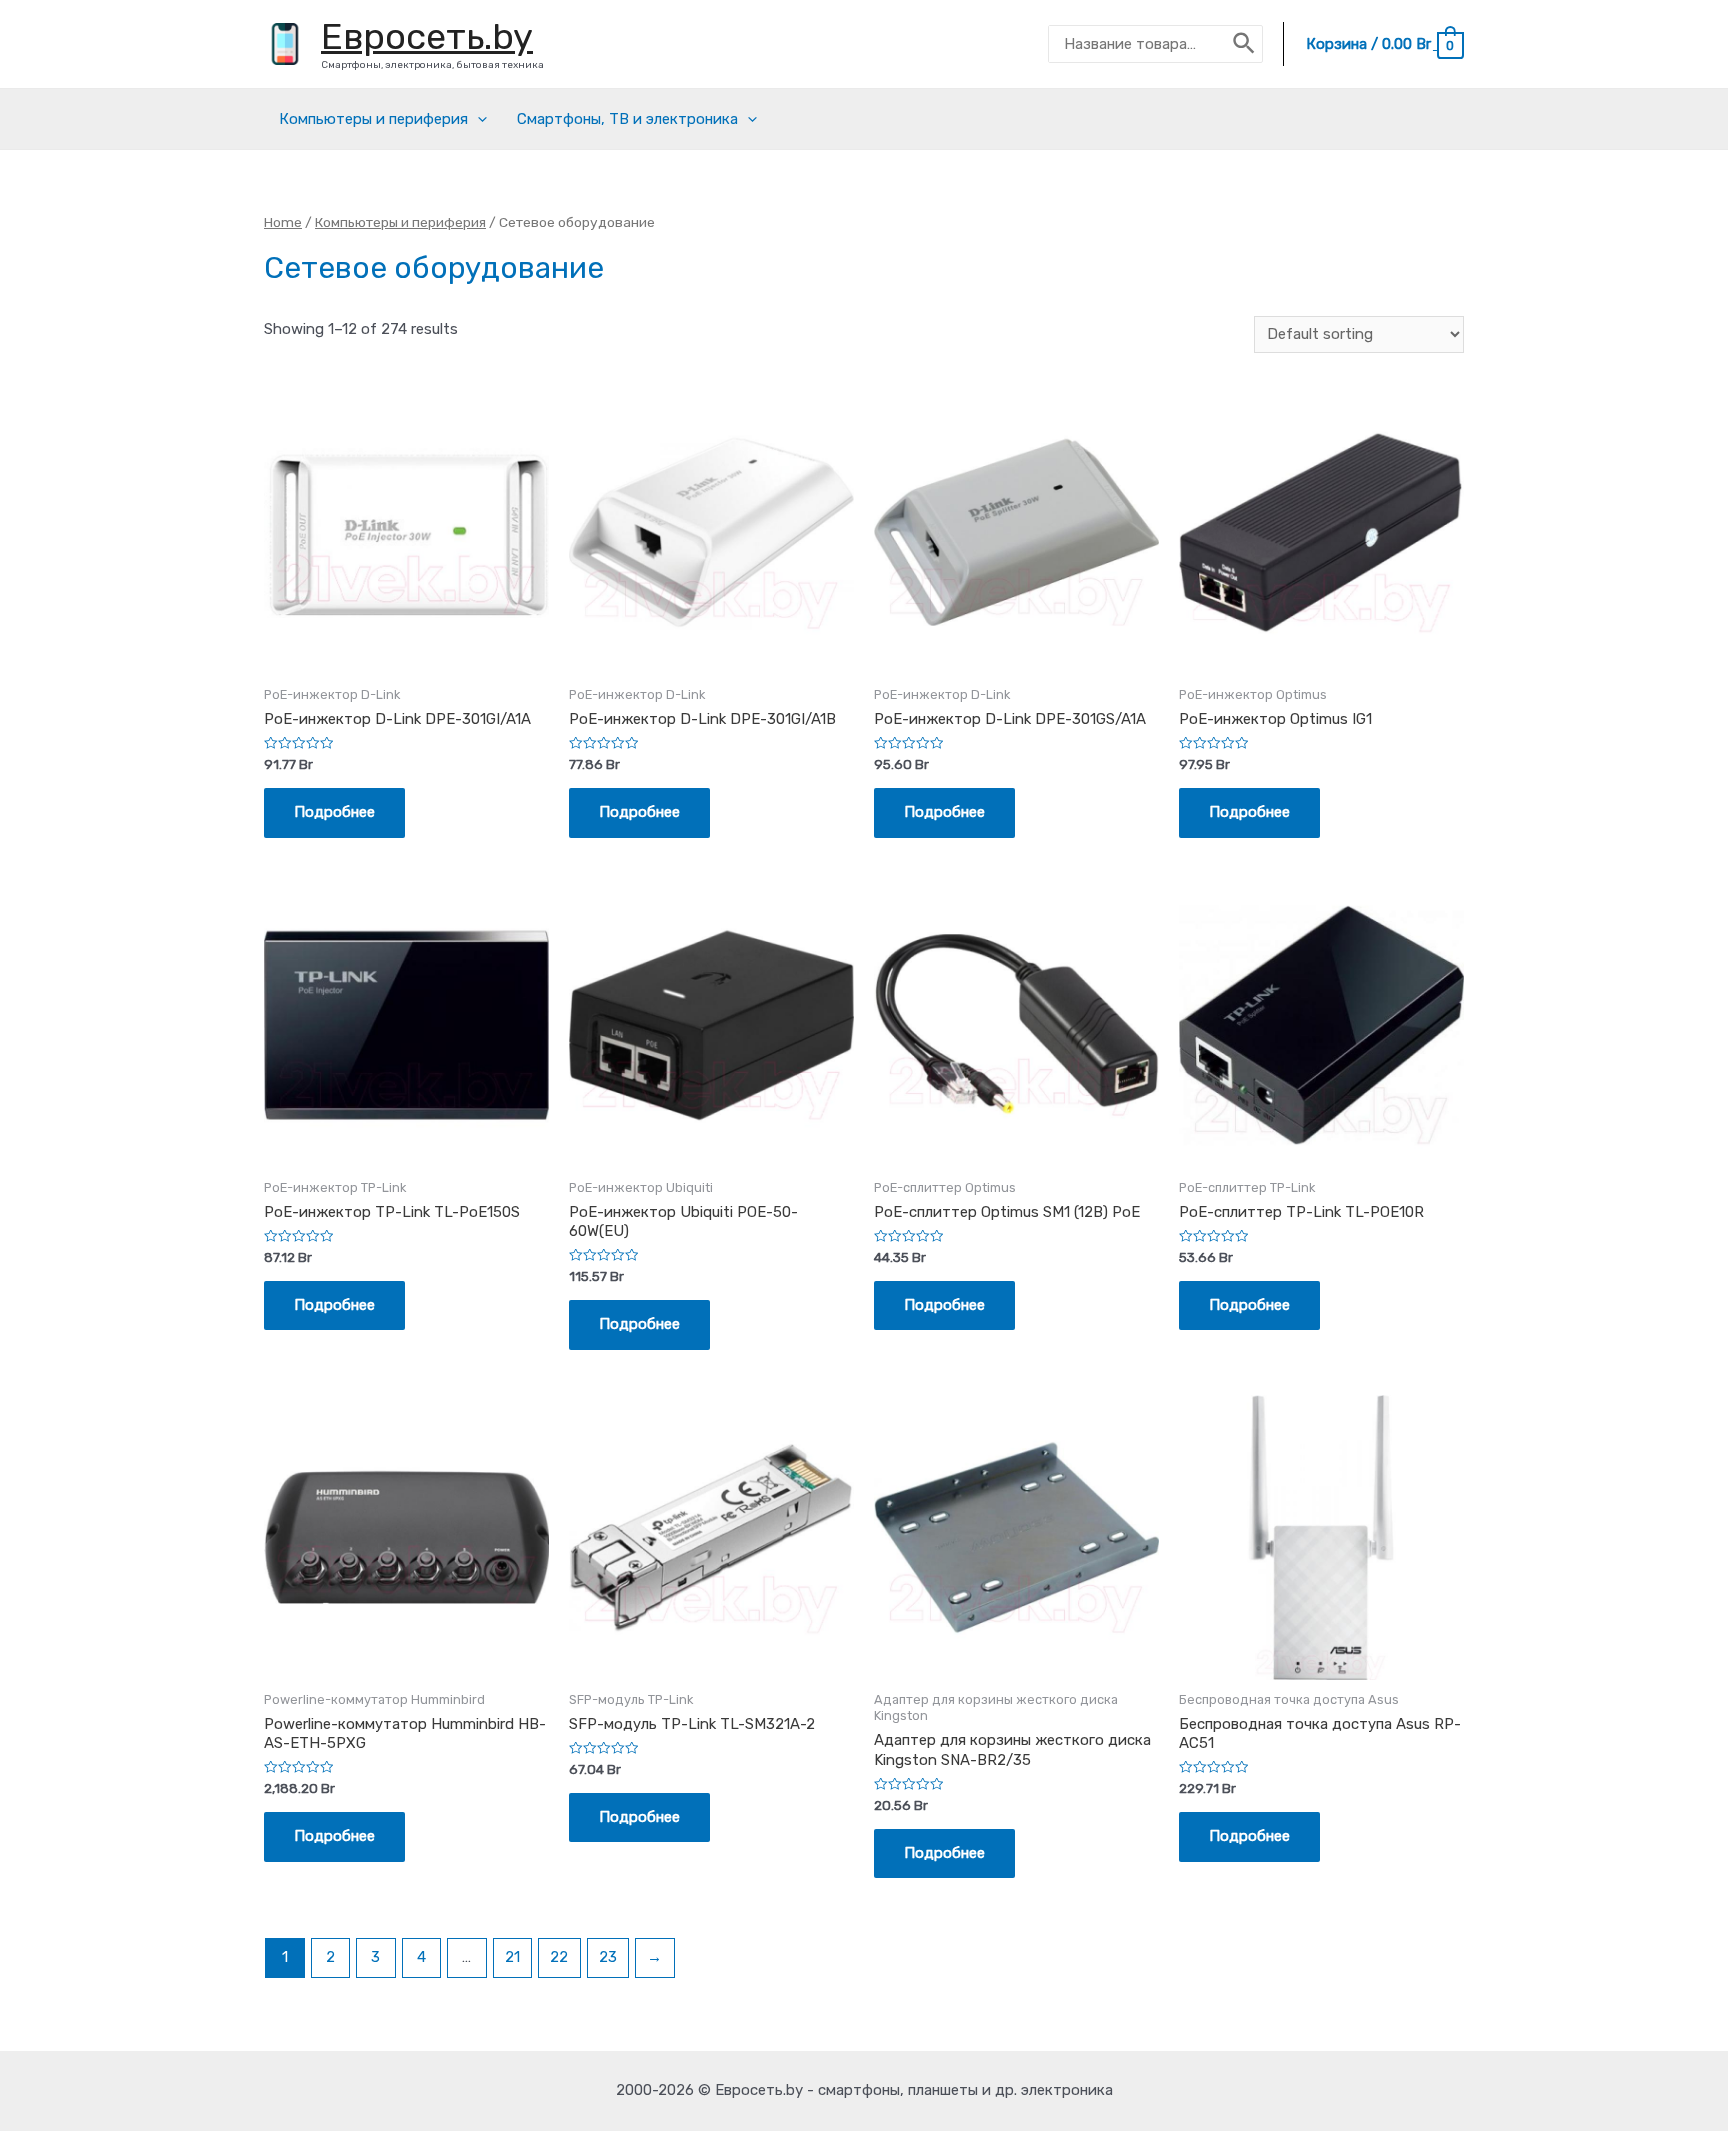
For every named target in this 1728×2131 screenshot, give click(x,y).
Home (283, 222)
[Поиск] (1245, 44)
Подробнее (334, 812)
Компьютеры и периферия (373, 119)
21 (512, 1957)
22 (559, 1957)
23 (608, 1957)
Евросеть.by (427, 36)
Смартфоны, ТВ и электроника (627, 119)
